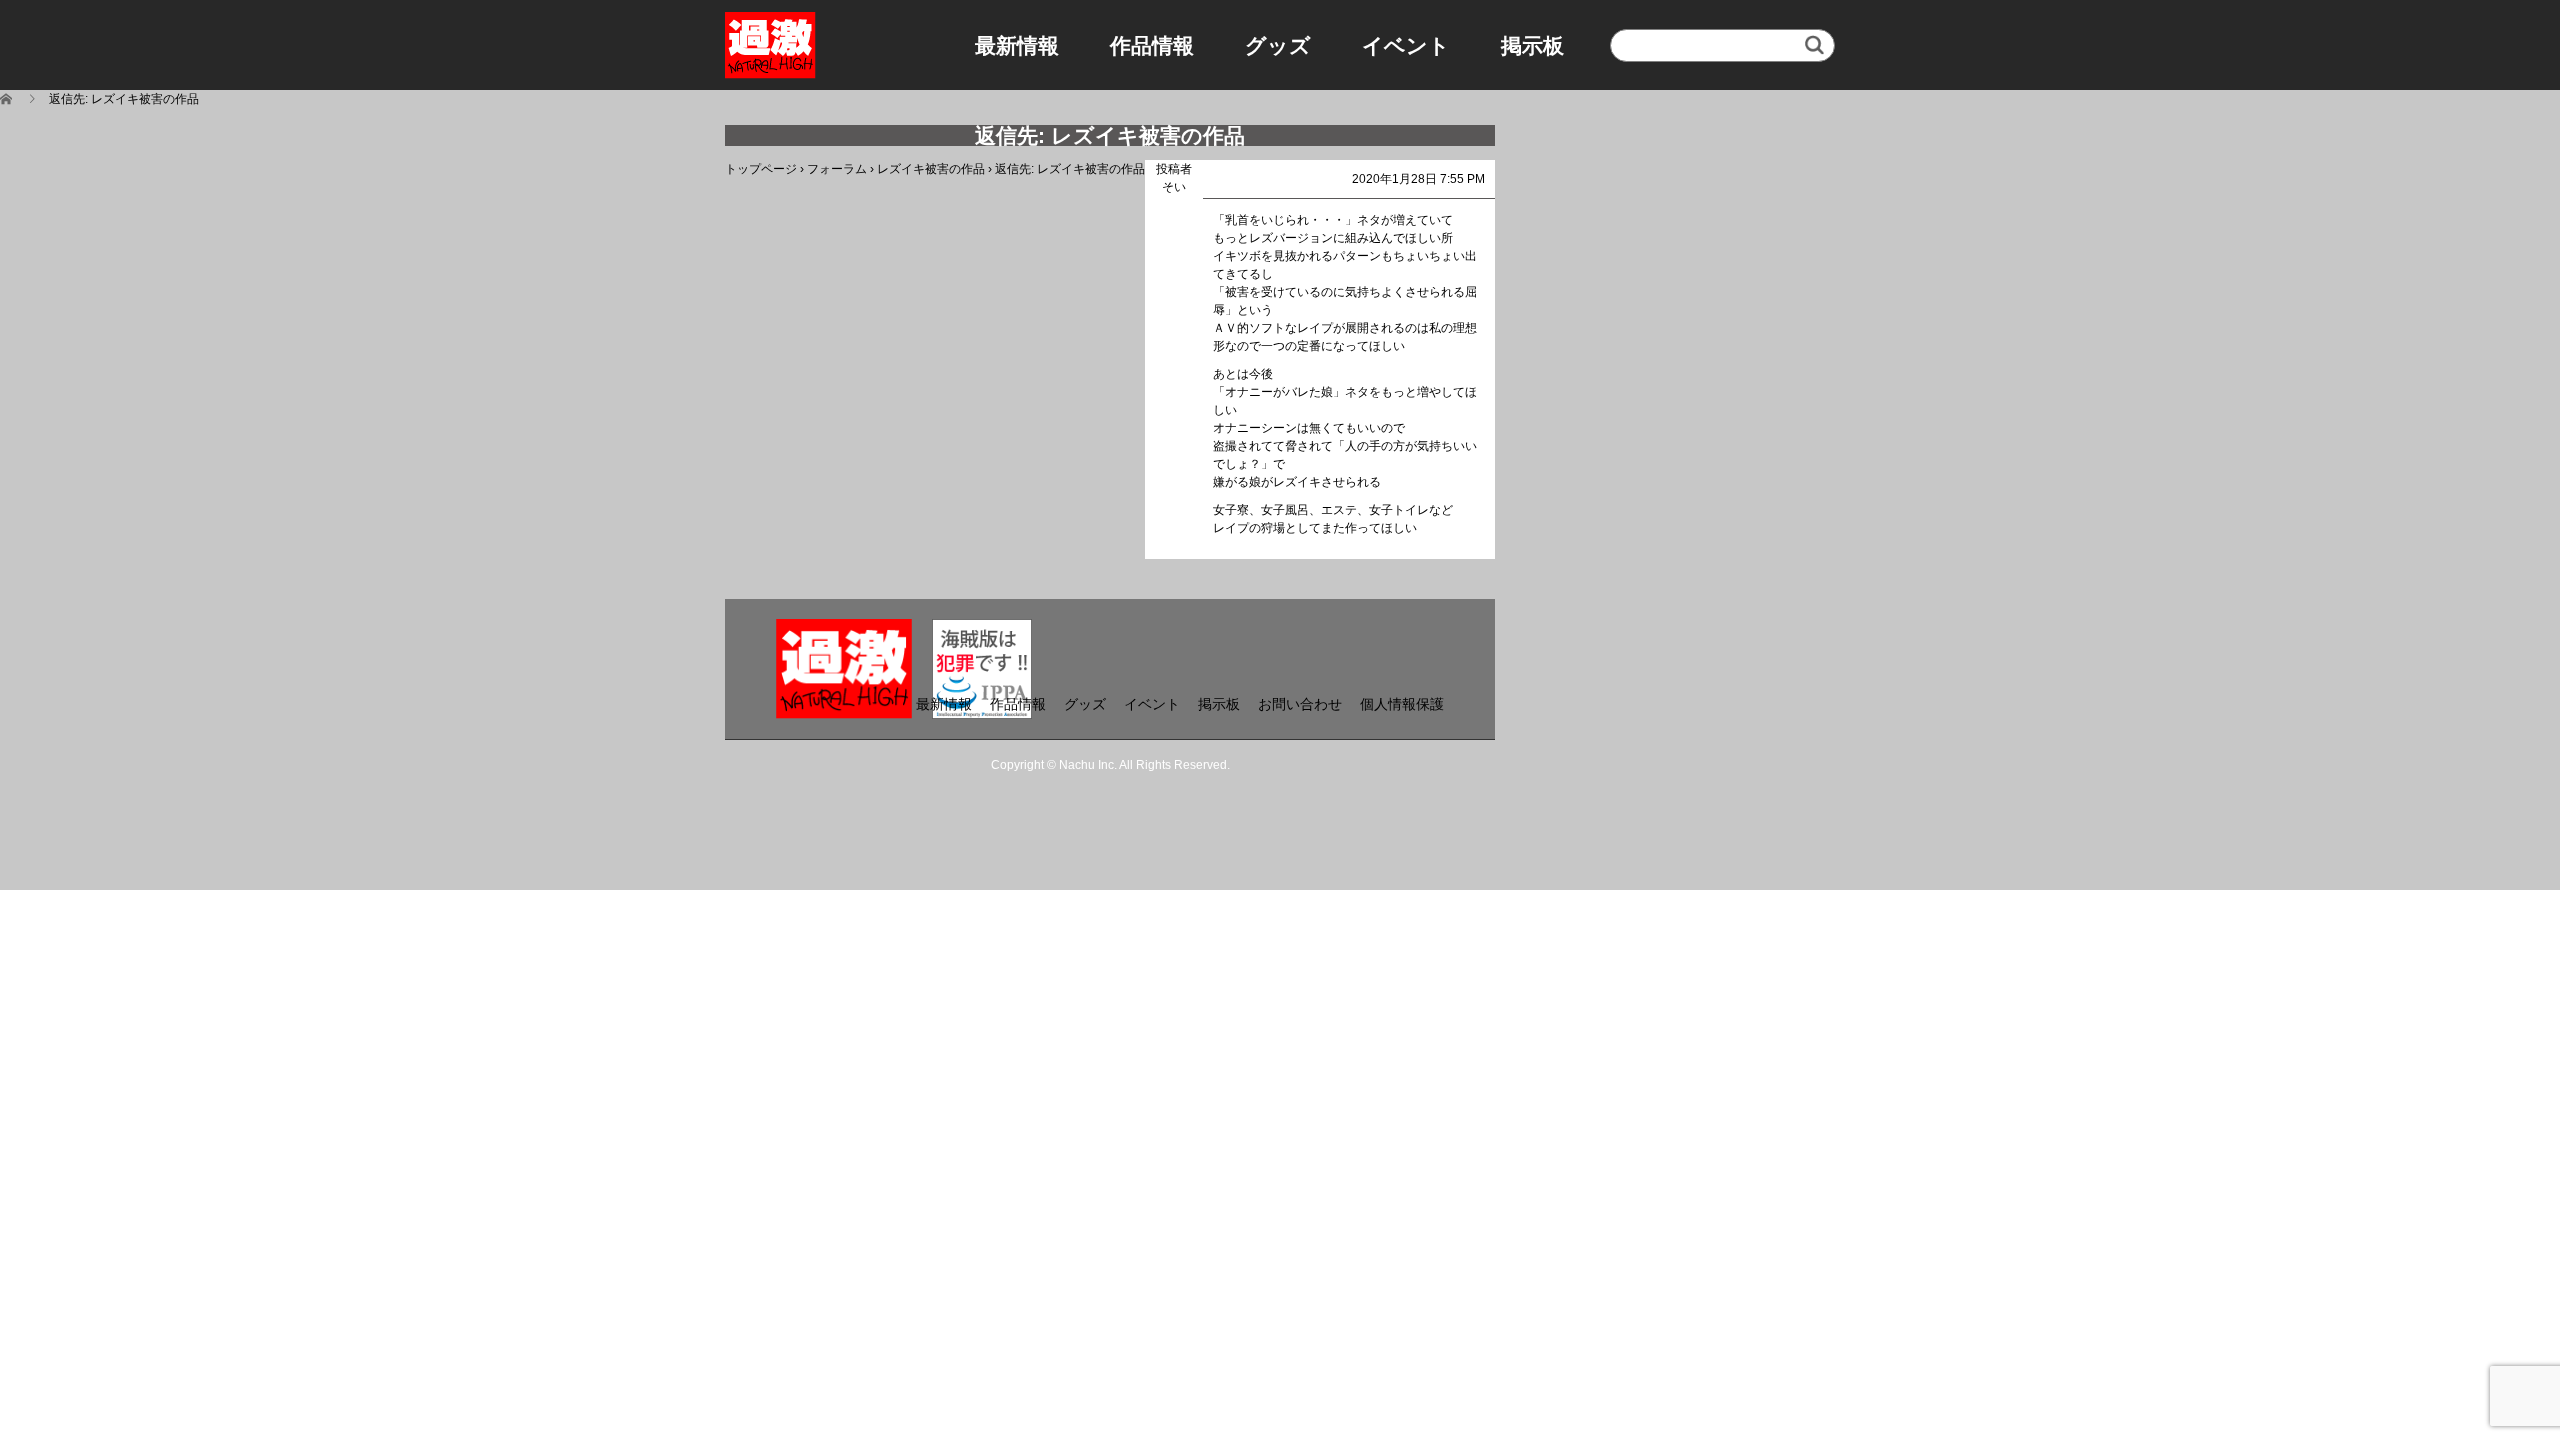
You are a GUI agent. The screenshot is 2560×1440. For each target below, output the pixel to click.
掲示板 (1532, 45)
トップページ (761, 169)
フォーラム (837, 169)
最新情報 (1017, 45)
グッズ (1278, 45)
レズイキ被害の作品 (931, 169)
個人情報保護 (1402, 704)
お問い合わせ (1300, 704)
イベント (1406, 45)
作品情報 (1152, 45)
